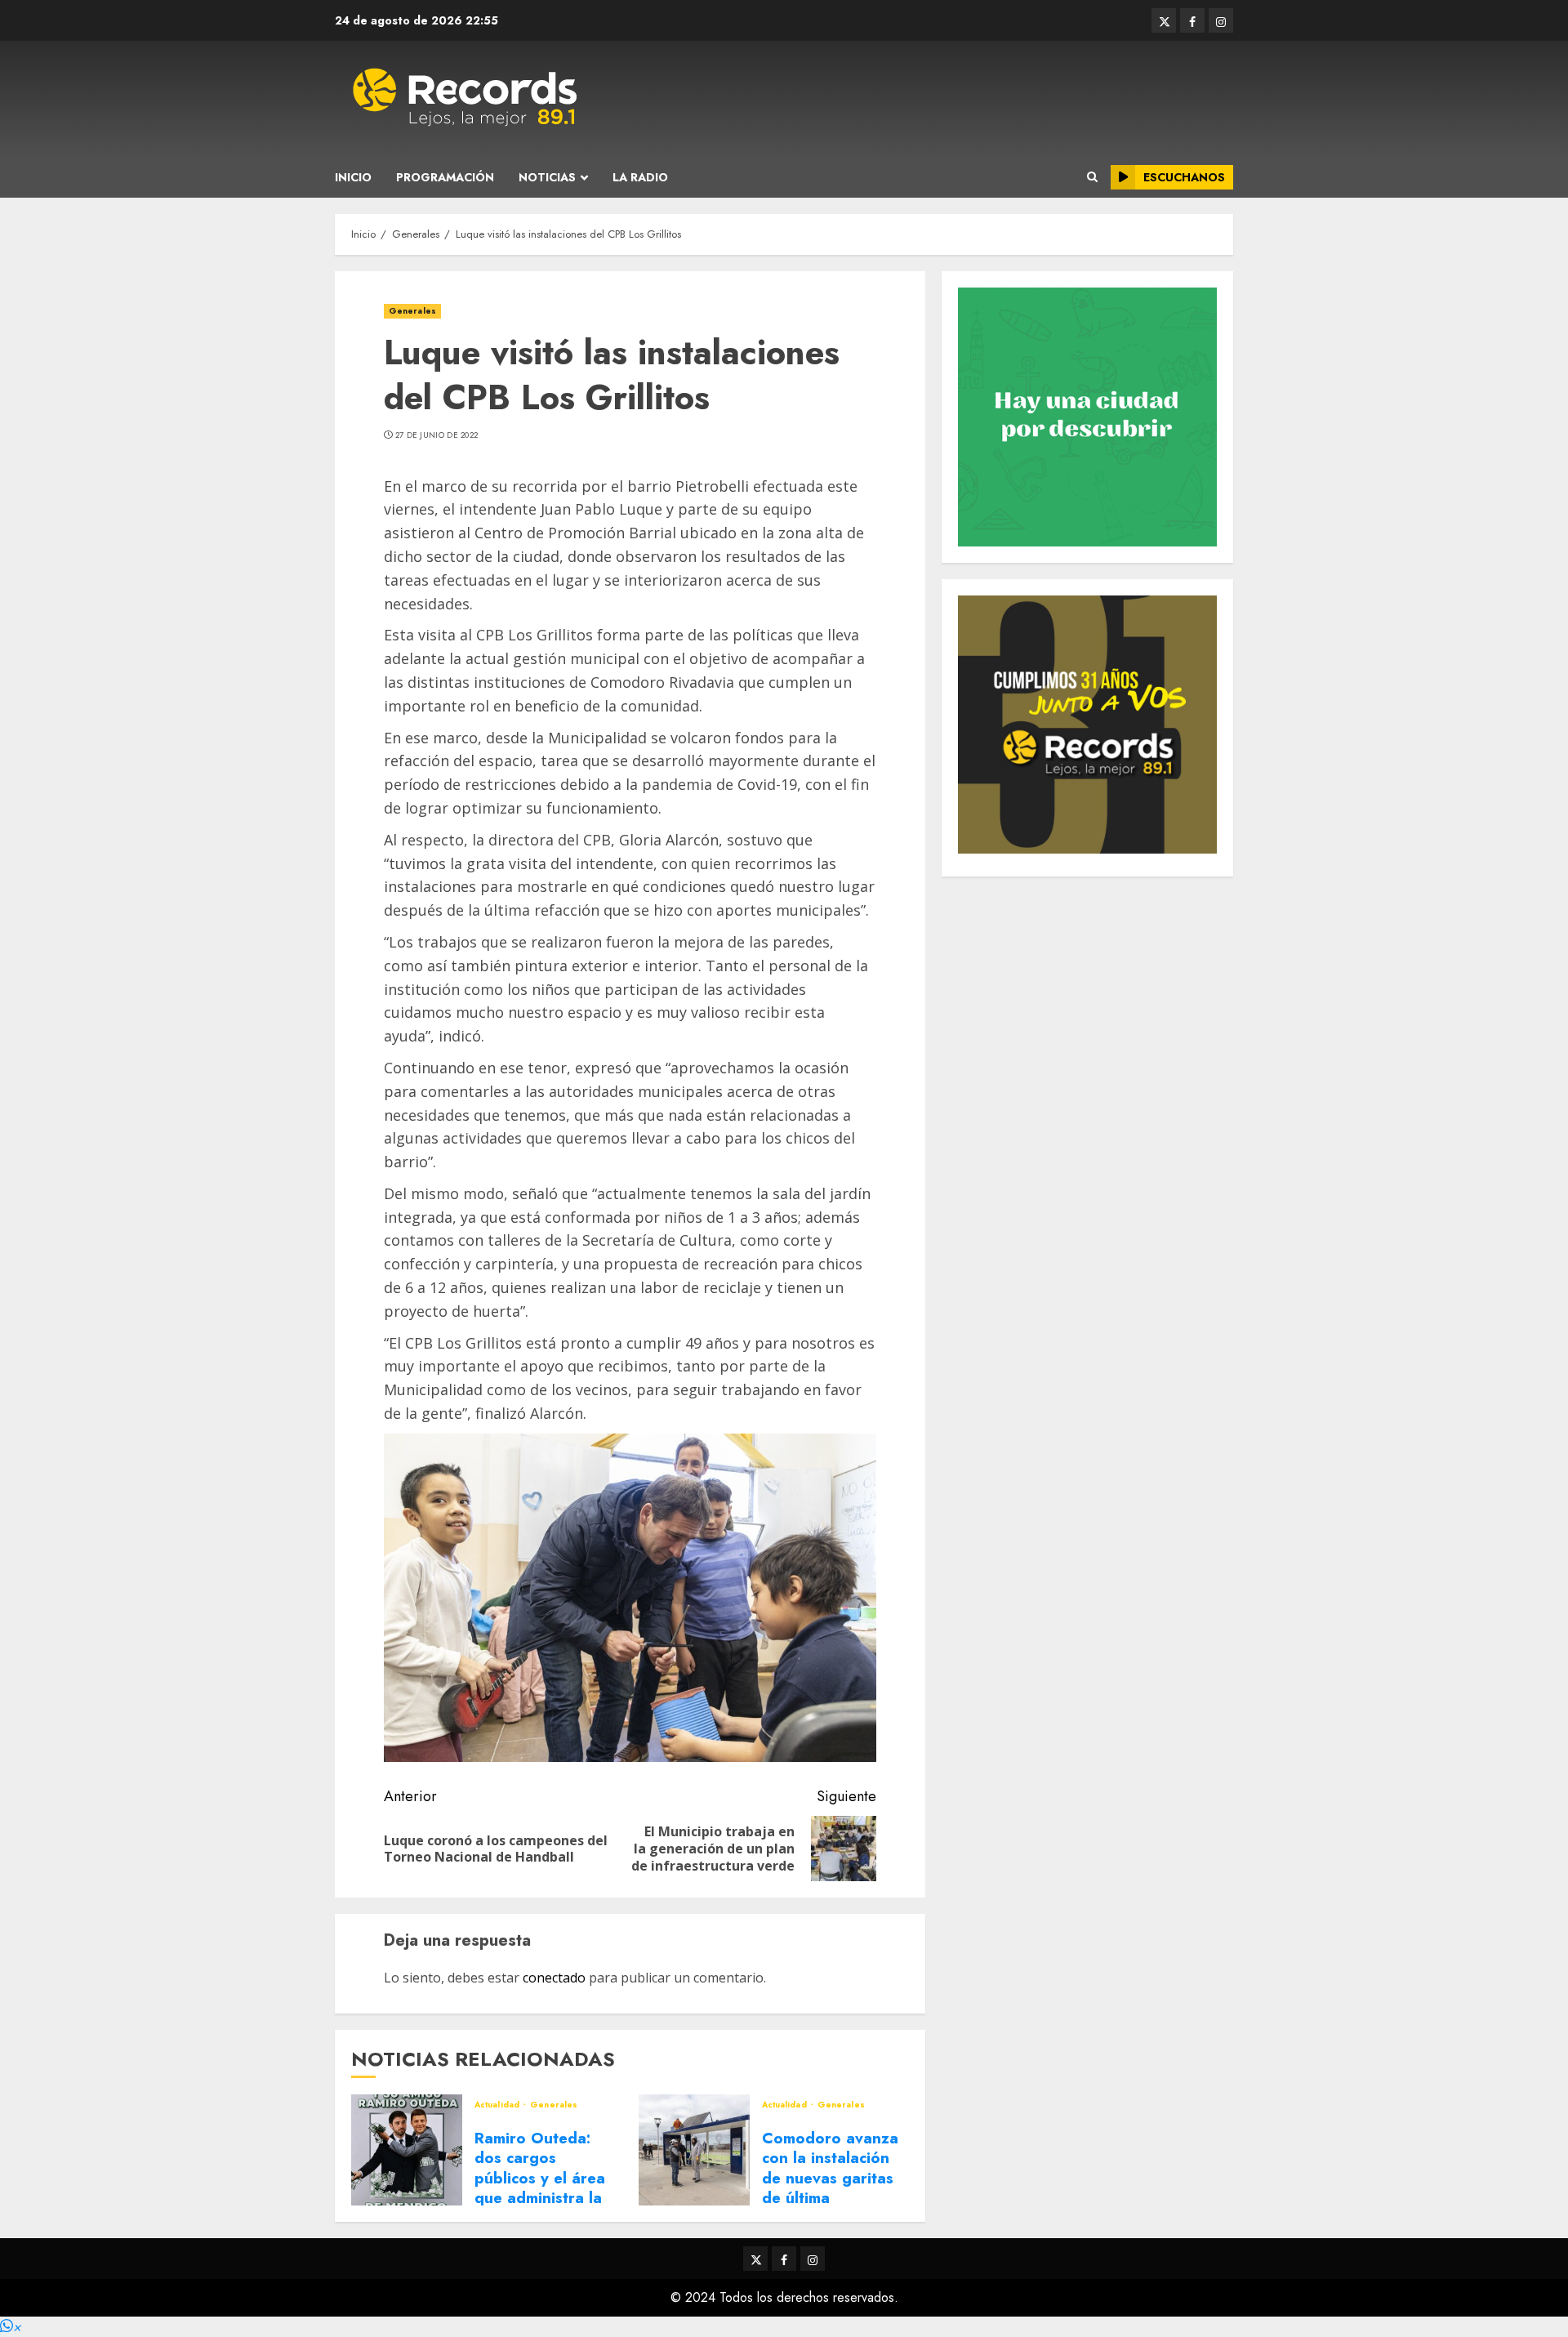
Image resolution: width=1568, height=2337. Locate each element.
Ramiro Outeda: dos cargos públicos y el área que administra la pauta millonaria (540, 2178)
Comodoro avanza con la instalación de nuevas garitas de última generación (830, 2178)
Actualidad (498, 2105)
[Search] (1092, 177)
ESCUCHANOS (1184, 177)
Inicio (353, 177)
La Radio (640, 177)
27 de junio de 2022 (437, 435)
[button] (11, 2327)
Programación (445, 177)
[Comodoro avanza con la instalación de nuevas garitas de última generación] (694, 2150)
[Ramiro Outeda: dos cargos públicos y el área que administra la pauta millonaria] (407, 2150)
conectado (554, 1978)
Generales (412, 311)
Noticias (547, 177)
